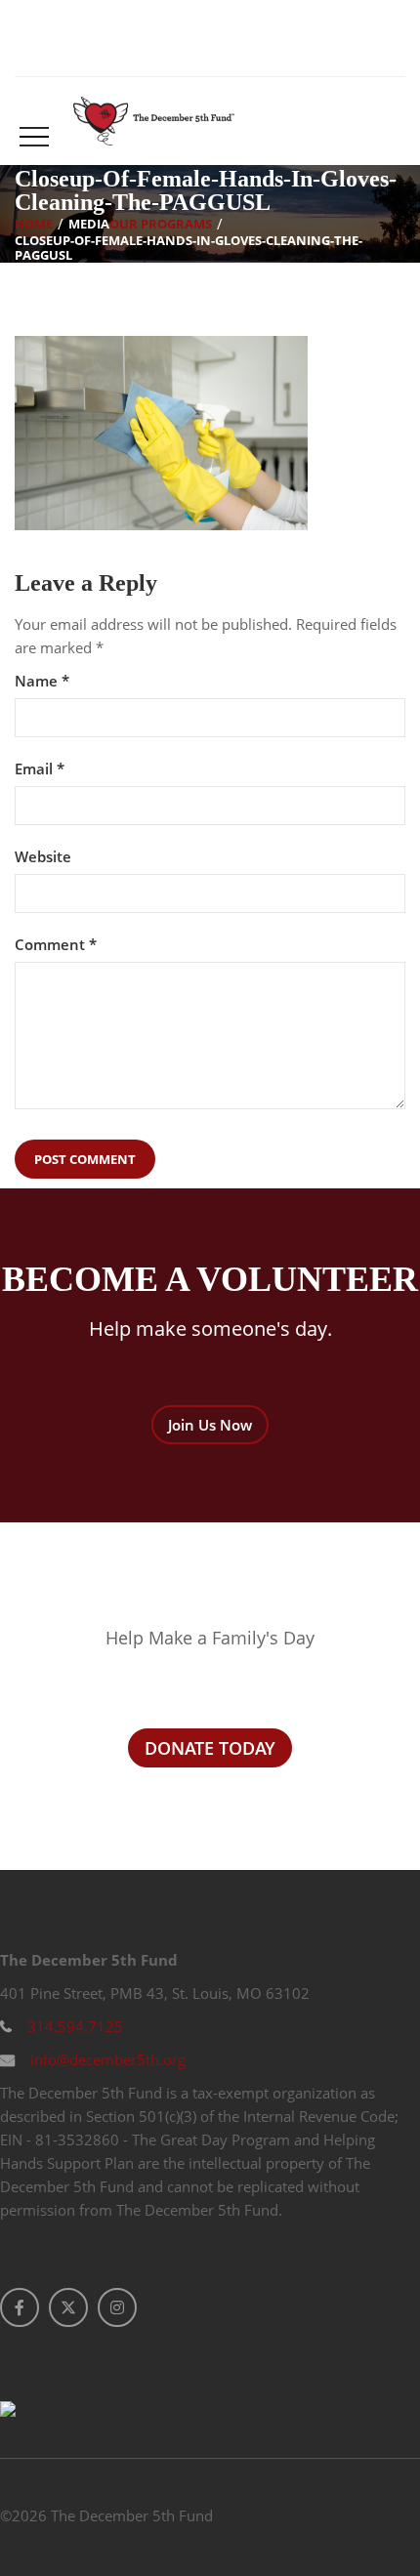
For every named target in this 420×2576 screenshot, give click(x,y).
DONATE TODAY (210, 1748)
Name (42, 681)
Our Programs (161, 223)
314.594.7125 (73, 2026)
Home (34, 223)
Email (40, 769)
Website (43, 857)
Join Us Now (210, 1425)
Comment (56, 945)
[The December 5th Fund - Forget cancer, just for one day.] (154, 121)
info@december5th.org (106, 2059)
